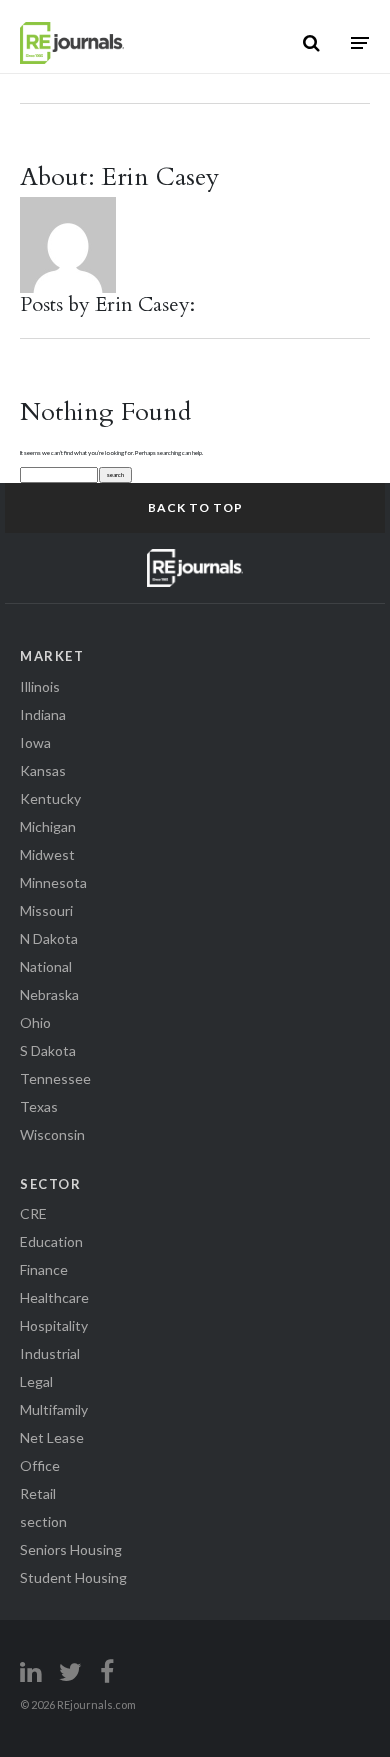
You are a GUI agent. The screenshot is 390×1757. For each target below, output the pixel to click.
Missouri (46, 910)
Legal (36, 1381)
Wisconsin (52, 1134)
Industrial (50, 1353)
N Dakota (49, 938)
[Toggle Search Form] (311, 43)
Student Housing (73, 1577)
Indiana (43, 714)
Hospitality (54, 1325)
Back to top (195, 507)
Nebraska (49, 994)
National (46, 966)
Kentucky (50, 798)
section (43, 1521)
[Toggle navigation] (360, 42)
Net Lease (52, 1437)
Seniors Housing (71, 1549)
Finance (44, 1269)
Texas (39, 1106)
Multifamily (54, 1409)
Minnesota (53, 882)
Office (40, 1465)
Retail (38, 1493)
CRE (33, 1213)
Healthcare (54, 1297)
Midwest (47, 854)
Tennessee (55, 1078)
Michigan (48, 826)
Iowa (35, 742)
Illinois (40, 686)
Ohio (35, 1022)
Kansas (43, 770)
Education (51, 1241)
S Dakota (48, 1050)
